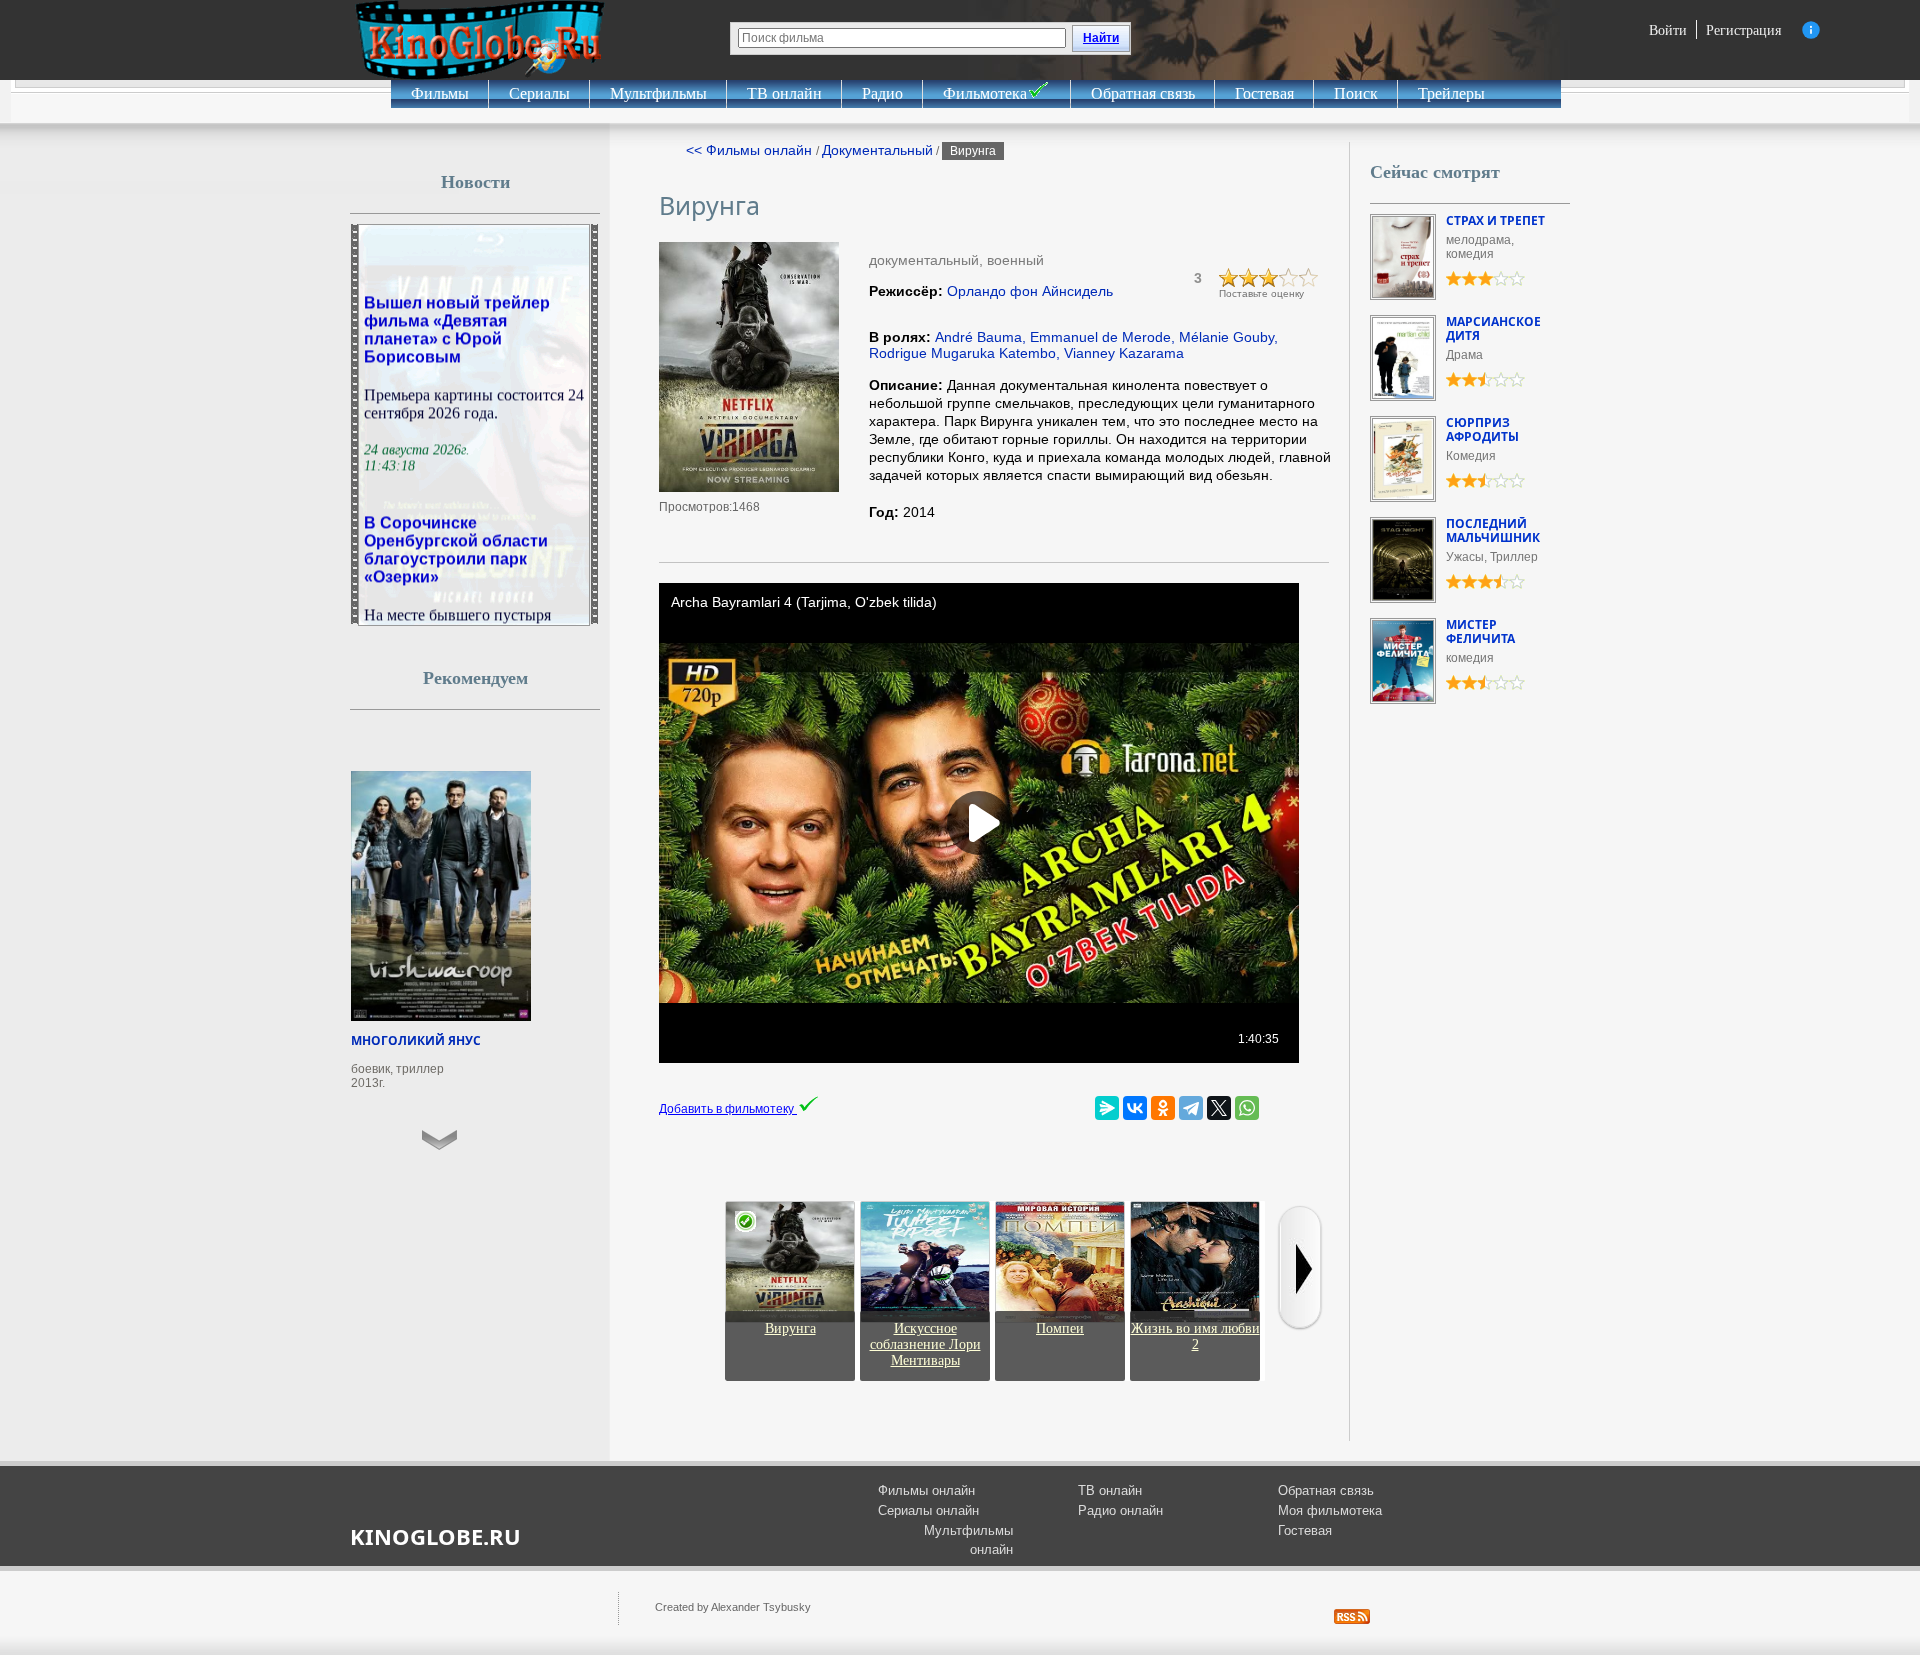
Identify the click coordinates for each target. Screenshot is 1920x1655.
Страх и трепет (1495, 220)
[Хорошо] (1289, 278)
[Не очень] (1249, 278)
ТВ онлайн (784, 93)
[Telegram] (1191, 1108)
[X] (1219, 1108)
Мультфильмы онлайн (968, 1540)
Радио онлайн (1120, 1510)
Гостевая (1264, 93)
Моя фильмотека (1330, 1510)
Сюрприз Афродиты (1482, 429)
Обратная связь (1143, 93)
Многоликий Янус (416, 1040)
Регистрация (1743, 29)
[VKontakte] (1135, 1108)
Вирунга (790, 1328)
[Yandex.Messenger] (1107, 1108)
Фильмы (440, 93)
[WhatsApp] (1247, 1108)
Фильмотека (985, 93)
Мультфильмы (658, 93)
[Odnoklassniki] (1163, 1108)
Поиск (1356, 93)
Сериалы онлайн (928, 1510)
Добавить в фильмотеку (728, 1109)
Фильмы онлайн (926, 1490)
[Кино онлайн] (480, 40)
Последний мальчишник (1493, 530)
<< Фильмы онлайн (751, 150)
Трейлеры (1451, 93)
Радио (882, 93)
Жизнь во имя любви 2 (1195, 1336)
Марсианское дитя (1493, 328)
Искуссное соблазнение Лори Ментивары (925, 1344)
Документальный (877, 150)
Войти (1668, 29)
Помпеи (1060, 1328)
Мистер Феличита (1480, 631)
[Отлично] (1309, 278)
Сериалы (539, 93)
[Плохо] (1229, 278)
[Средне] (1269, 278)
